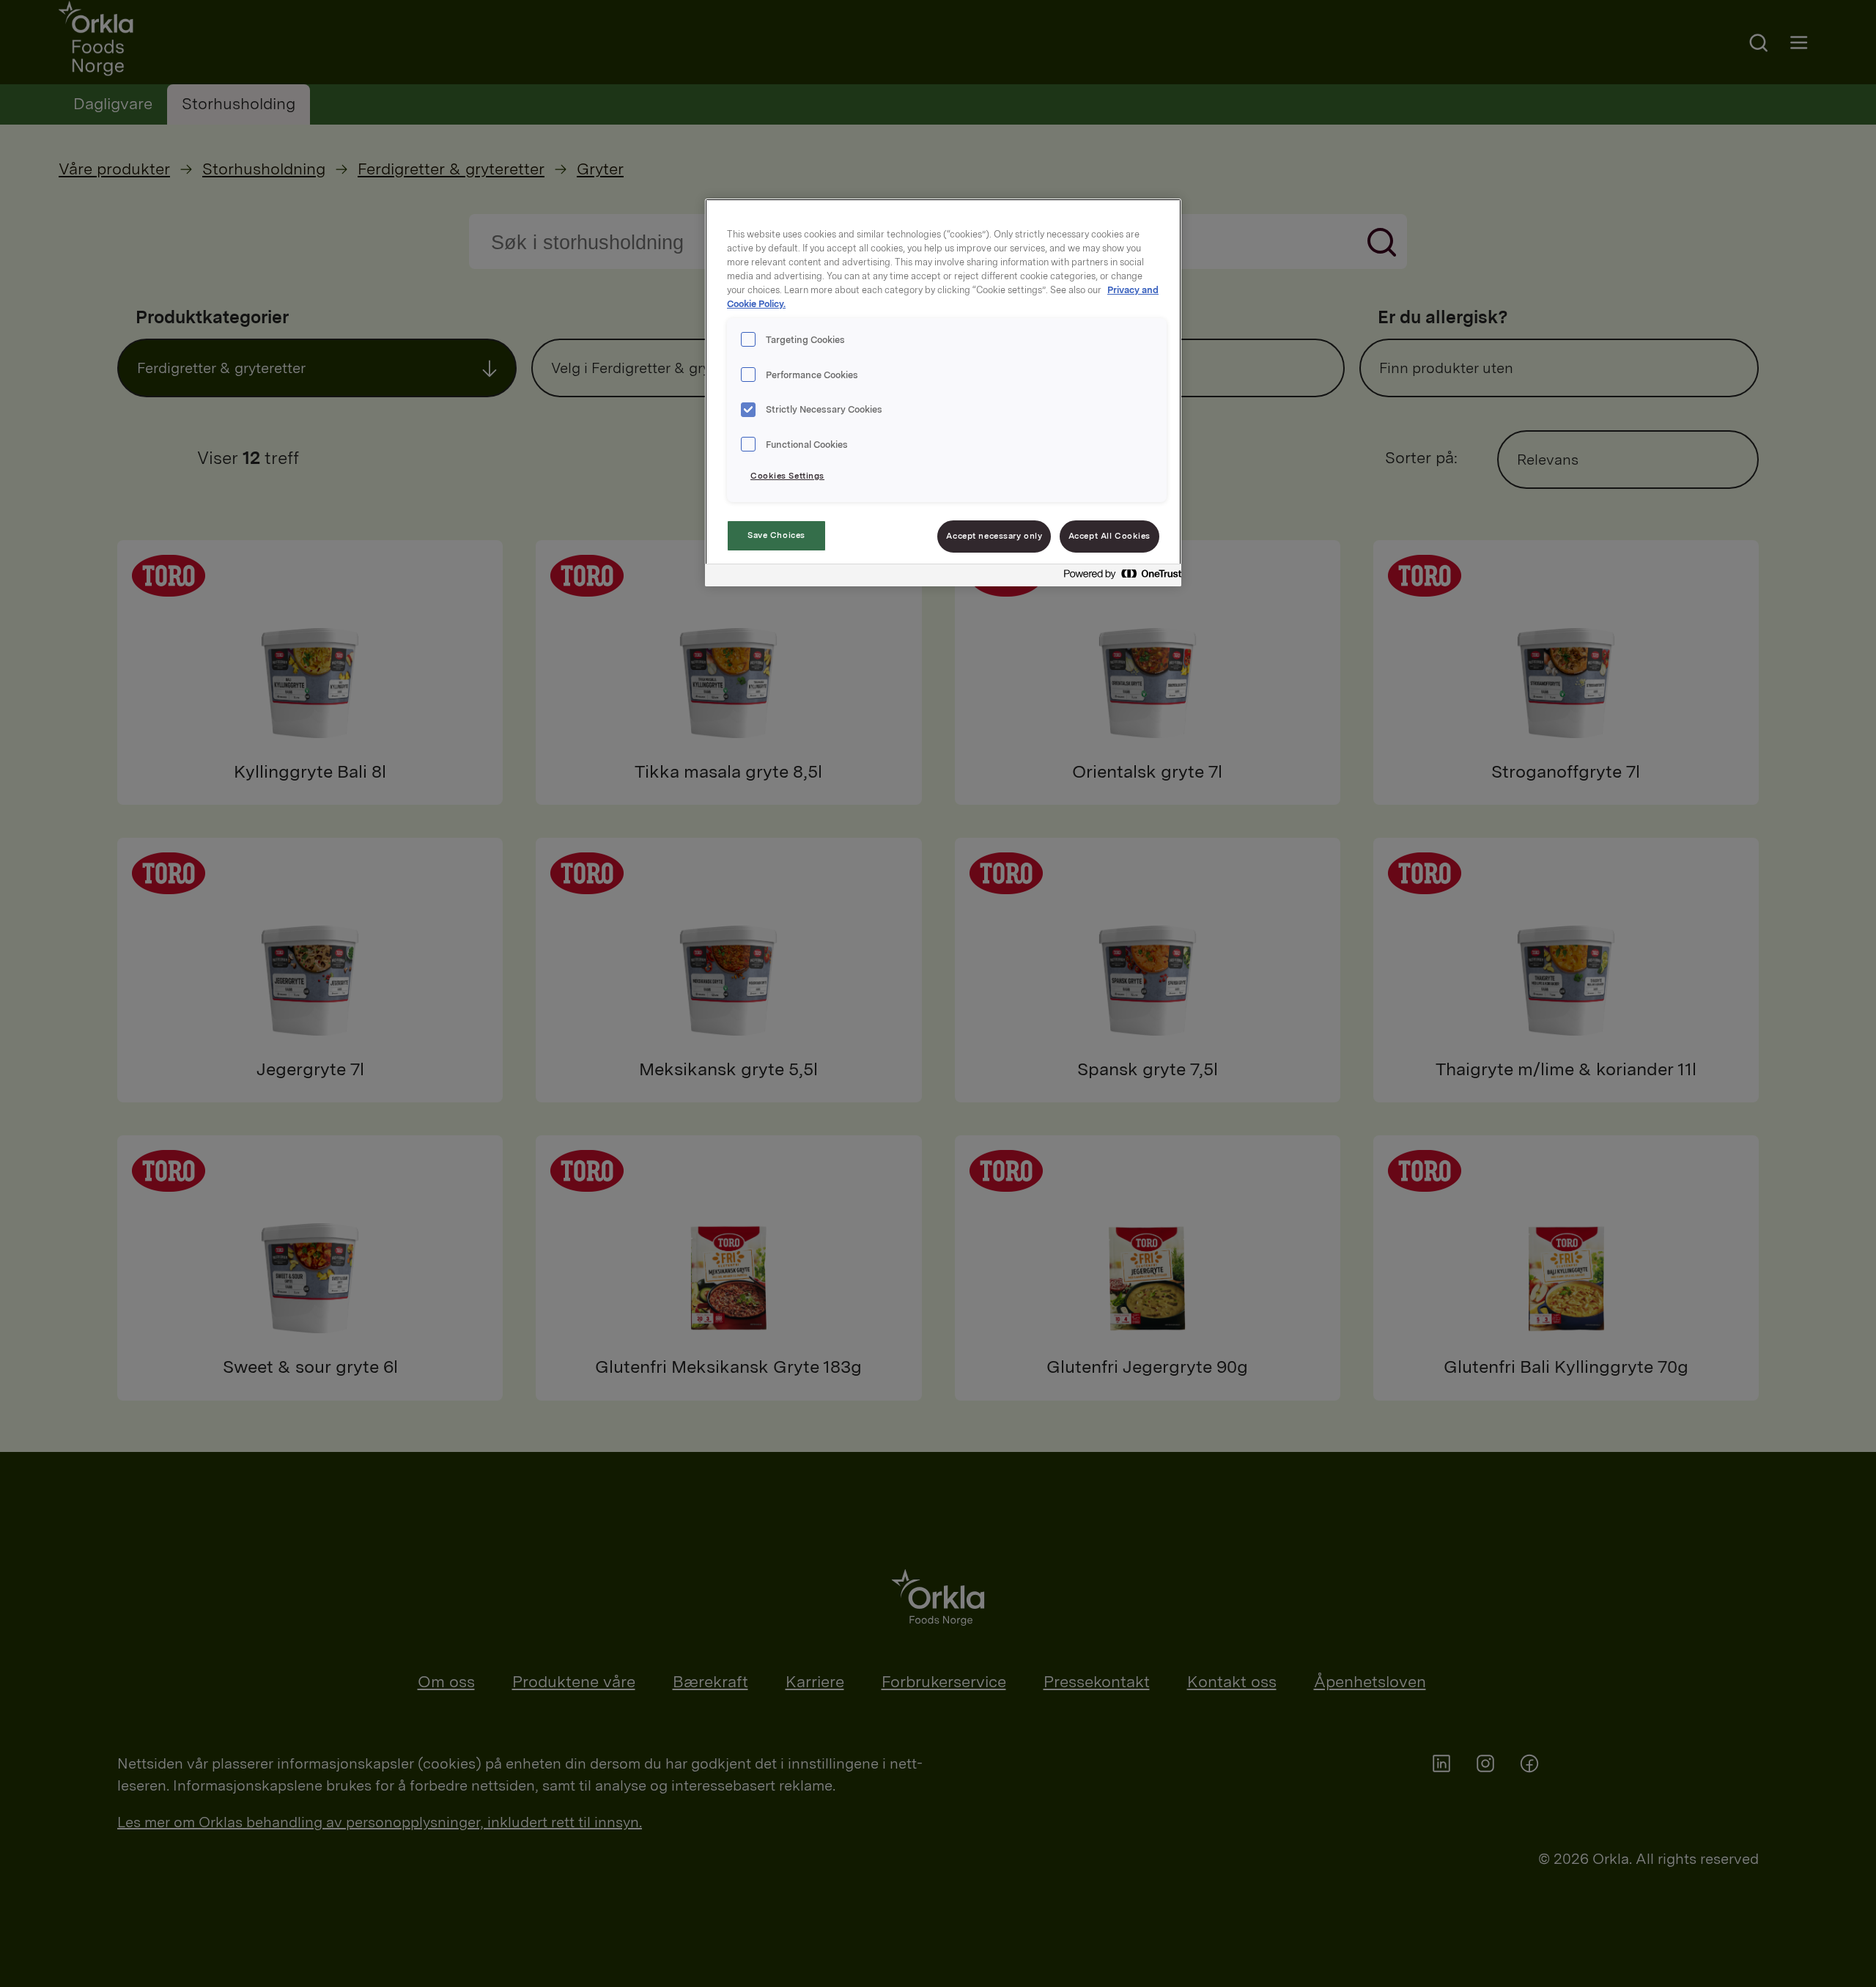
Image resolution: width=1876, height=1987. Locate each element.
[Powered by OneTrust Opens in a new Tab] (1118, 577)
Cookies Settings (787, 476)
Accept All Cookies (1109, 536)
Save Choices (776, 535)
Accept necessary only (994, 536)
